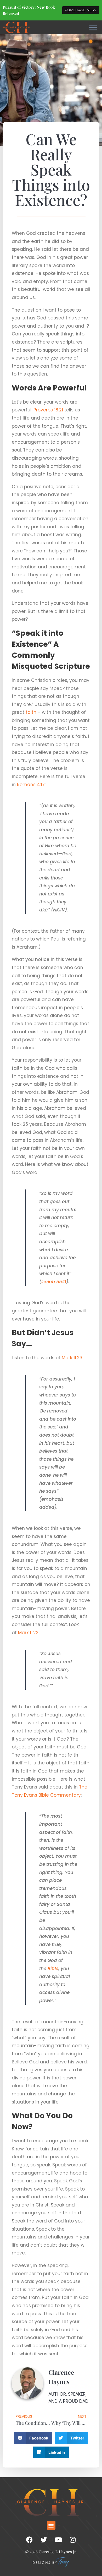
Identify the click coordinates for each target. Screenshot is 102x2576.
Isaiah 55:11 (54, 1282)
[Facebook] (30, 2540)
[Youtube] (58, 2540)
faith (31, 712)
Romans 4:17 (31, 785)
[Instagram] (73, 2540)
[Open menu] (93, 27)
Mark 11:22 (28, 1633)
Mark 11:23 (72, 1358)
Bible (53, 1969)
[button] (33, 2438)
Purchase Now (81, 10)
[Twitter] (44, 2540)
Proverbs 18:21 (48, 410)
